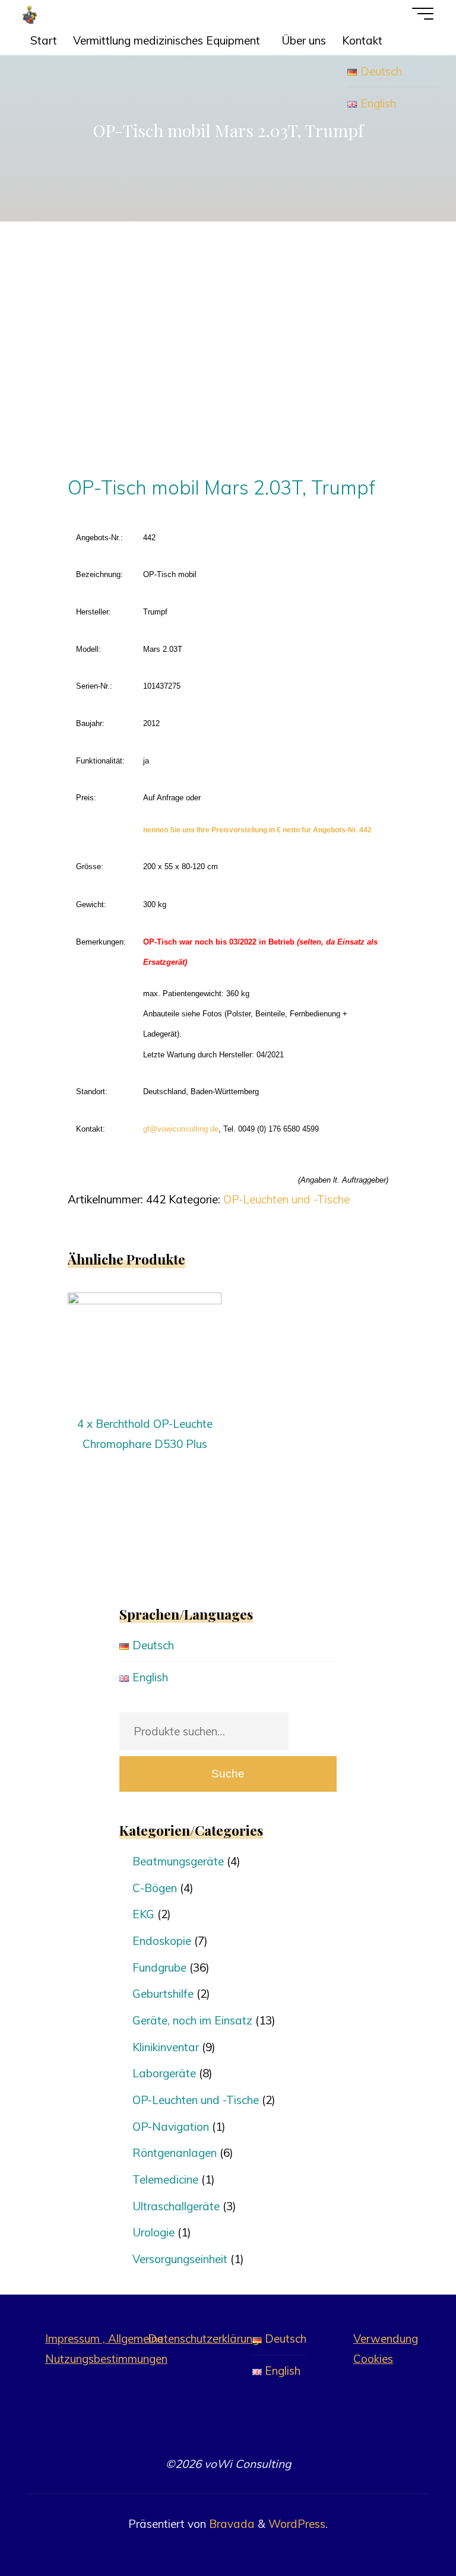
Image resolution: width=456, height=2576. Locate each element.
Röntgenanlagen (175, 2153)
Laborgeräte (164, 2073)
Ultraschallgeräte (176, 2206)
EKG (143, 1914)
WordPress (297, 2524)
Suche (228, 1774)
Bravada (230, 2524)
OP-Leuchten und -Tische (286, 1199)
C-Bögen (155, 1888)
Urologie (153, 2232)
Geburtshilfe (163, 1994)
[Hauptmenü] (423, 14)
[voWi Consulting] (30, 13)
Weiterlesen (145, 1345)
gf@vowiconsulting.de (181, 1128)
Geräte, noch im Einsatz (192, 2020)
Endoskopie (162, 1941)
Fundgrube (159, 1967)
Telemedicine (165, 2179)
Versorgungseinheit (180, 2259)
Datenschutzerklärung (203, 2339)
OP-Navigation (171, 2127)
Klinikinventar (166, 2047)
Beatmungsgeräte (178, 1861)
